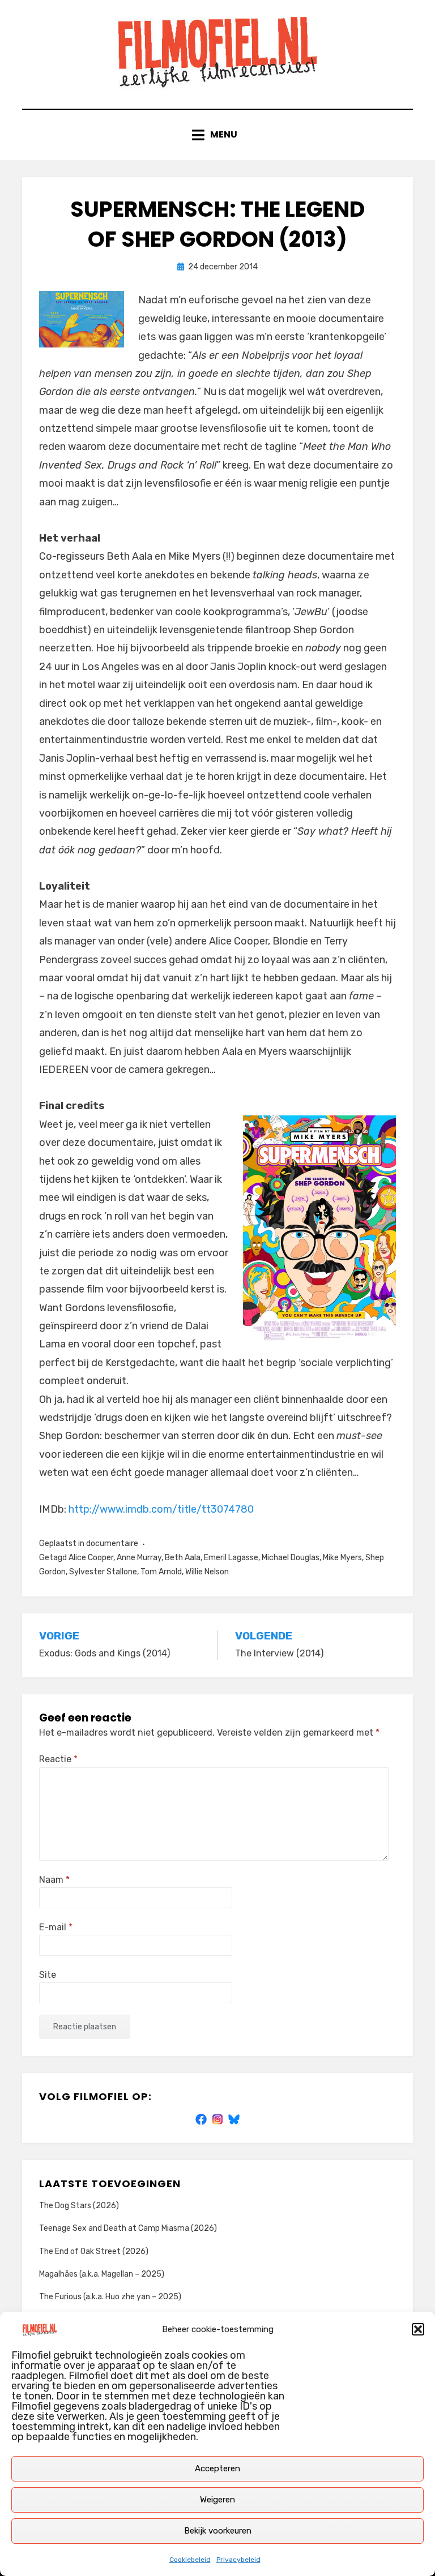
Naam (54, 1880)
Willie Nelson (207, 1572)
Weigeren (217, 2500)
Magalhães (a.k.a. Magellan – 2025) (102, 2274)
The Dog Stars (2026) (79, 2206)
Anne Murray (139, 1558)
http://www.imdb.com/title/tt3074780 (161, 1509)
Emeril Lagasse (231, 1558)
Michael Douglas (291, 1558)
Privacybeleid (238, 2560)
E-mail (56, 1927)
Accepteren (217, 2468)
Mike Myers (342, 1558)
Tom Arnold (161, 1572)
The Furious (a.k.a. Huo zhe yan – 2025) (110, 2297)
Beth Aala (183, 1558)
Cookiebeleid (190, 2560)
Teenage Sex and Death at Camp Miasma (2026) (128, 2228)
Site (48, 1975)
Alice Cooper (91, 1558)
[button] (418, 2329)
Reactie (58, 1759)
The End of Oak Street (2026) (94, 2251)
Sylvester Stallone (103, 1572)
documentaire (112, 1544)
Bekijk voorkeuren (218, 2531)
